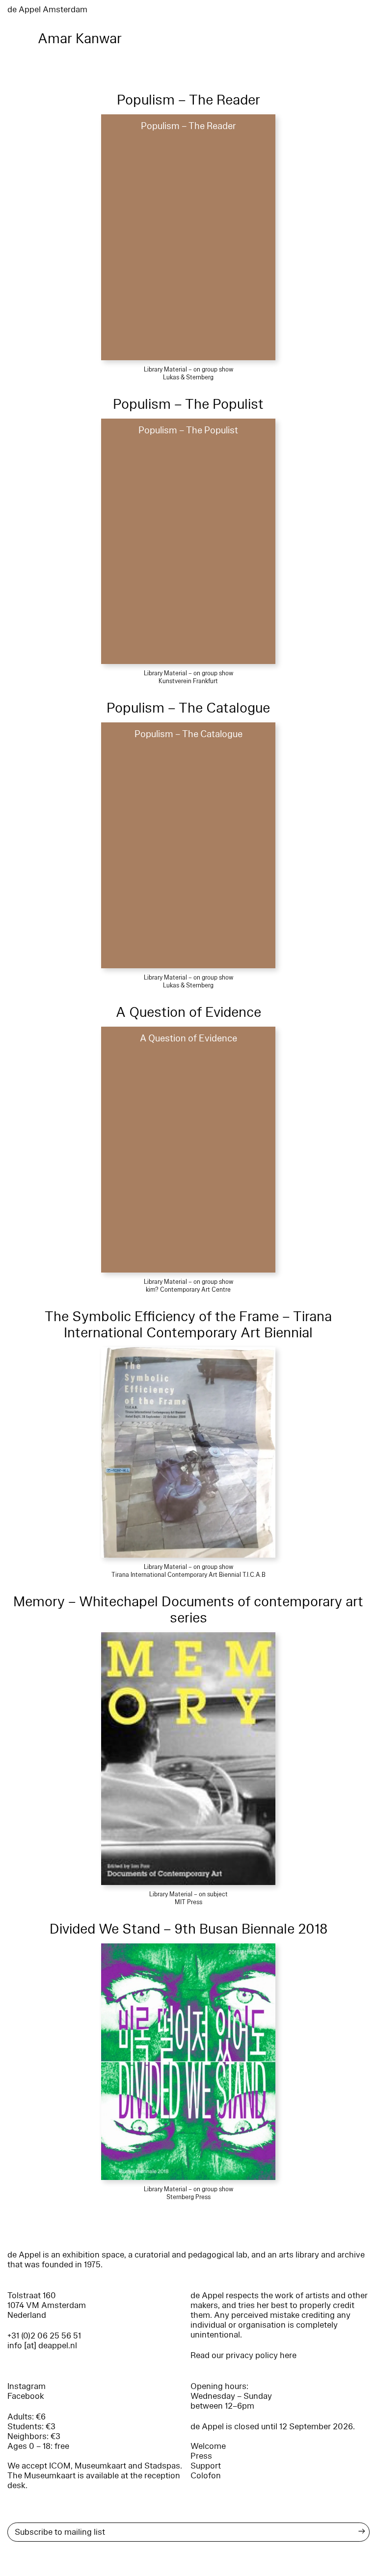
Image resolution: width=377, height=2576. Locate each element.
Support (206, 2466)
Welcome (208, 2446)
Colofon (206, 2476)
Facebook (26, 2396)
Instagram (27, 2386)
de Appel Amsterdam (47, 10)
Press (201, 2456)
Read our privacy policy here (243, 2355)
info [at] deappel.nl (42, 2346)
